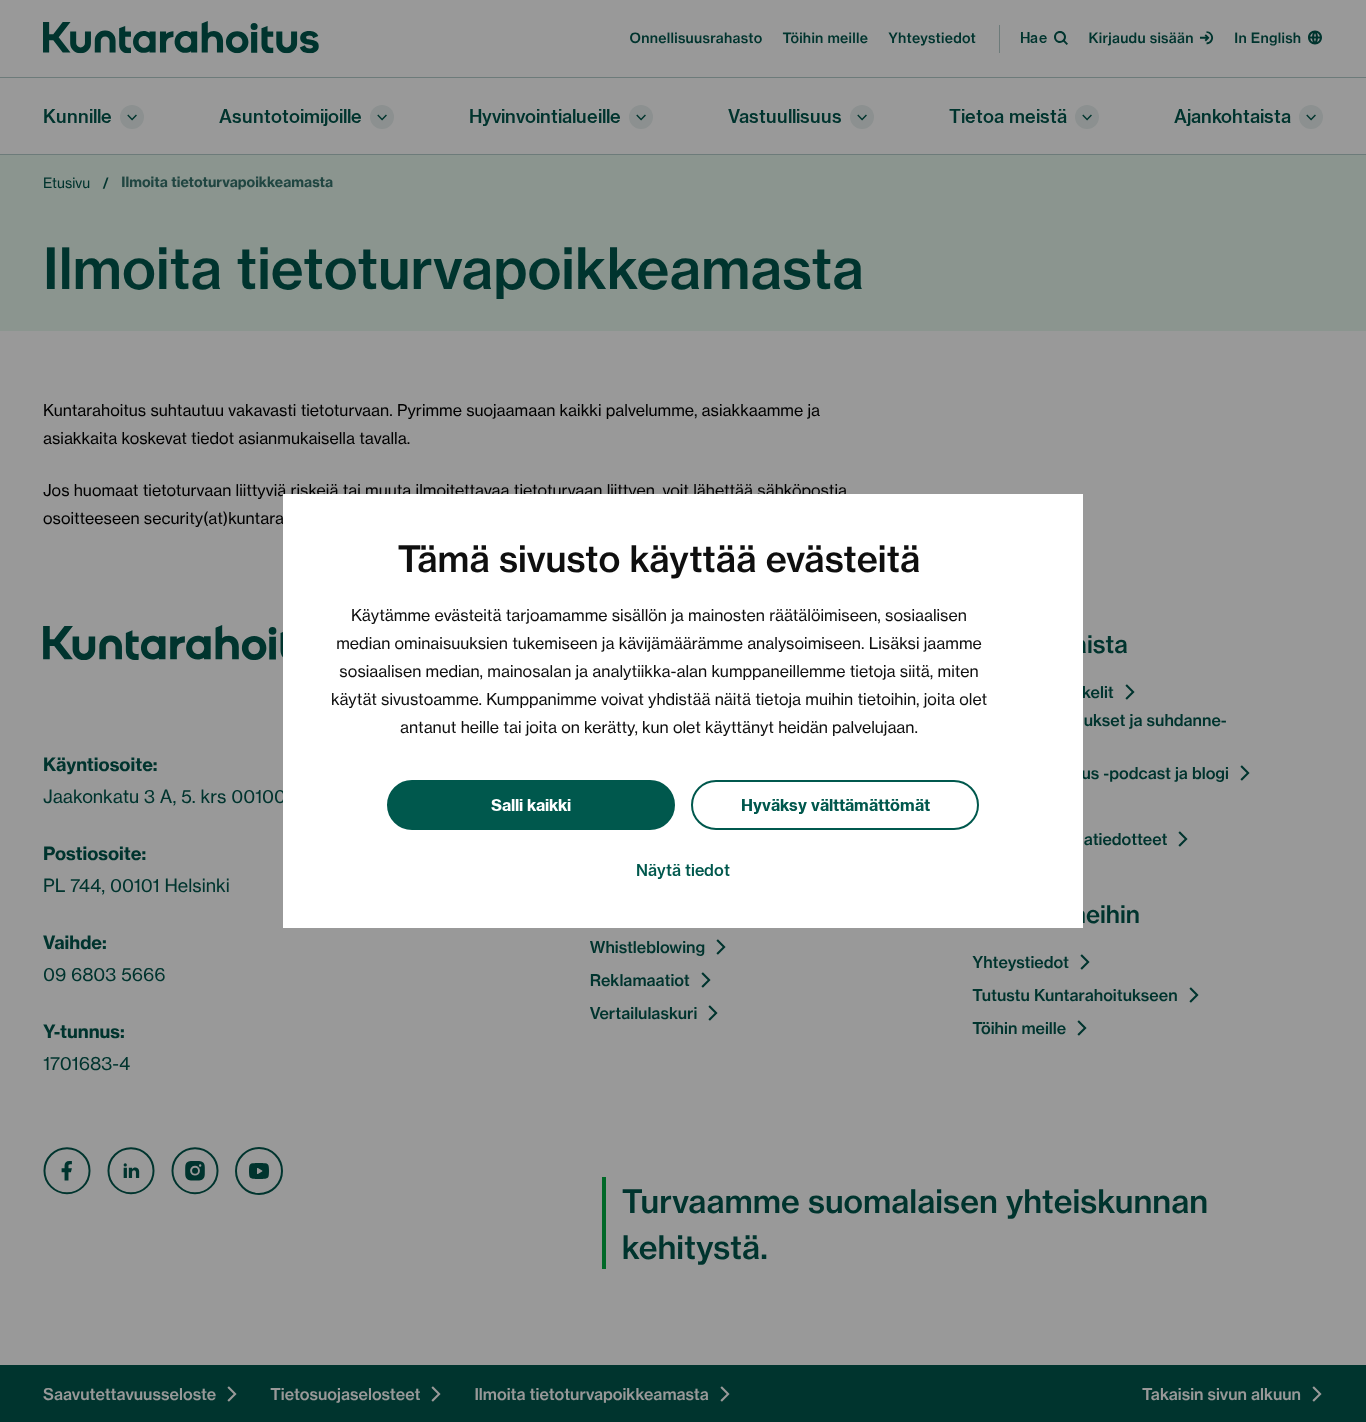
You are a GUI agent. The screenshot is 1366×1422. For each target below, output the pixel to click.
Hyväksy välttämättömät (835, 803)
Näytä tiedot (683, 869)
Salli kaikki (531, 803)
